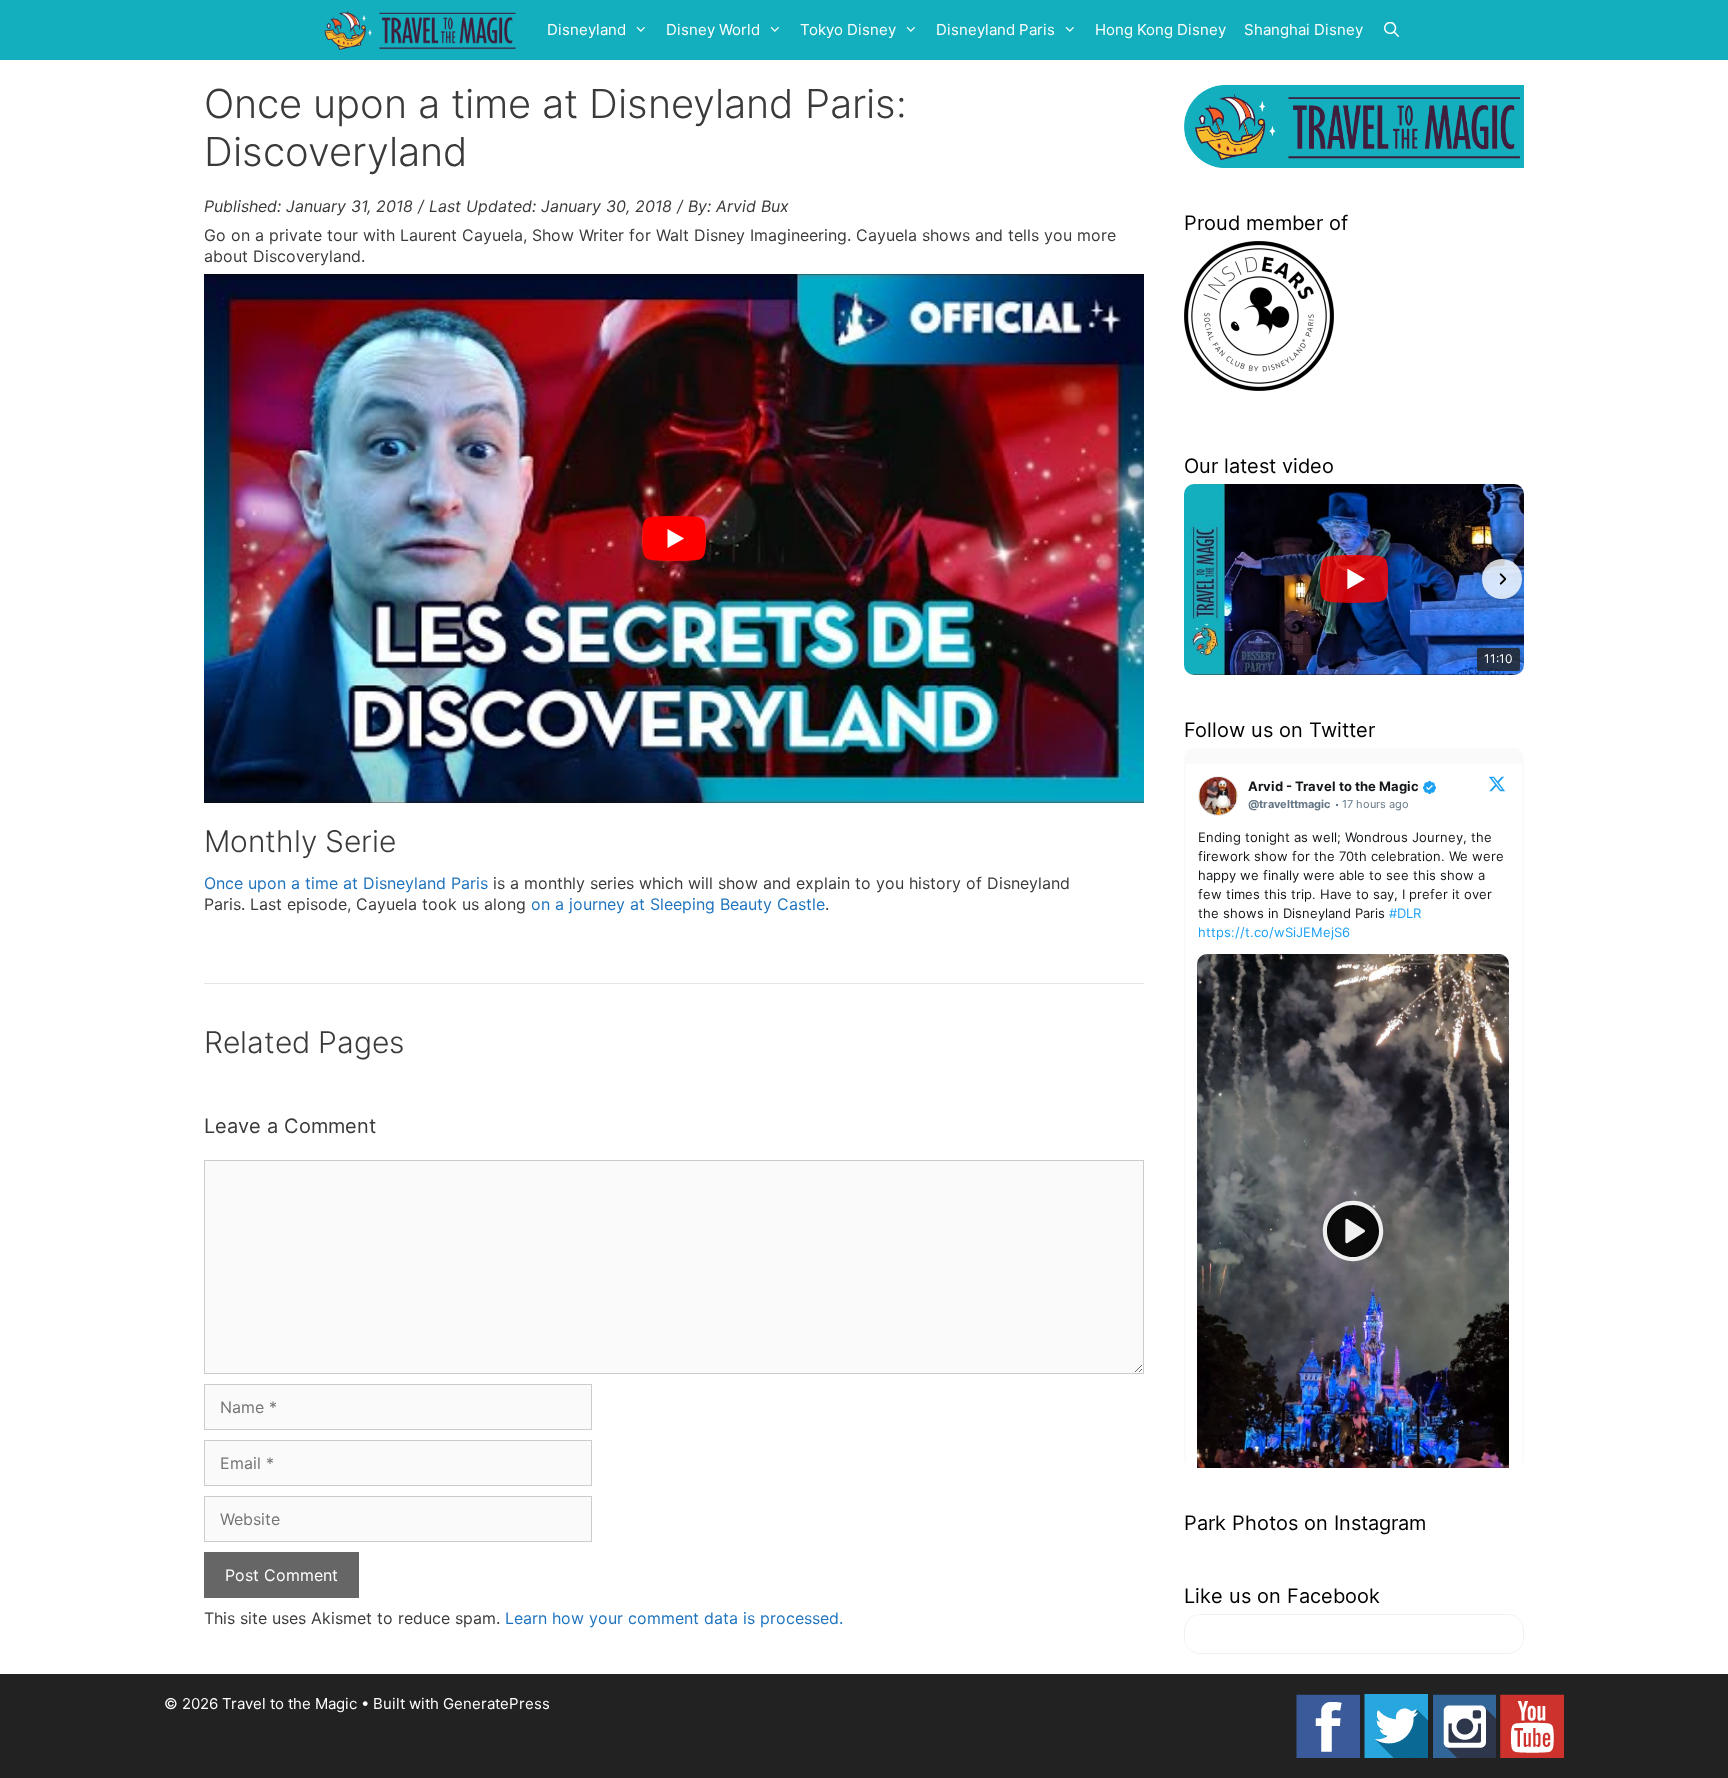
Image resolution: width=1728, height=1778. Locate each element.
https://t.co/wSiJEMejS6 (1274, 932)
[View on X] (1497, 783)
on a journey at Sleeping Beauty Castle (678, 904)
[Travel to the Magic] (423, 30)
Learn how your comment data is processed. (674, 1618)
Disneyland (586, 29)
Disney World (713, 29)
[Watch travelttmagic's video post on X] (1353, 1231)
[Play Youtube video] (674, 538)
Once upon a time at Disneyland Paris (346, 883)
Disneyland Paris (995, 29)
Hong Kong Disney (1160, 29)
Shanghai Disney (1303, 29)
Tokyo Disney (848, 29)
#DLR (1405, 913)
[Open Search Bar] (1391, 30)
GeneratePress (496, 1703)
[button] (1206, 579)
